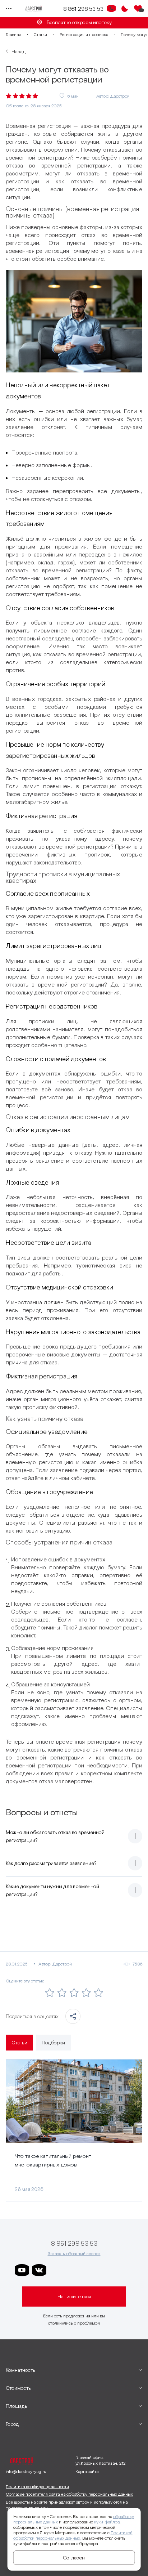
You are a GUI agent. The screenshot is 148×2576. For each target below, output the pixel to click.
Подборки (53, 2043)
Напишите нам (74, 2297)
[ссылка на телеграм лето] (125, 2270)
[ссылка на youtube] (22, 2270)
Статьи (40, 34)
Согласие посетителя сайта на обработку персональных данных (69, 2494)
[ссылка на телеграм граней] (108, 2270)
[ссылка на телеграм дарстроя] (56, 2270)
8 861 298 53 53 (83, 9)
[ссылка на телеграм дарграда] (74, 2270)
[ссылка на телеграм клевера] (91, 2270)
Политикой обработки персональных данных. (73, 2535)
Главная (13, 34)
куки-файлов (107, 2522)
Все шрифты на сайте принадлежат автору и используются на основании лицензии (67, 2505)
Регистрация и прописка (84, 34)
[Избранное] (138, 9)
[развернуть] (135, 1836)
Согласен (74, 2558)
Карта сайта (87, 2471)
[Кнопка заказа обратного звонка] (111, 9)
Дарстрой (120, 96)
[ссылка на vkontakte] (39, 2270)
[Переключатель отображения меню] (9, 9)
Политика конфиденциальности (37, 2486)
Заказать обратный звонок (74, 2253)
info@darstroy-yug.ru (26, 2471)
